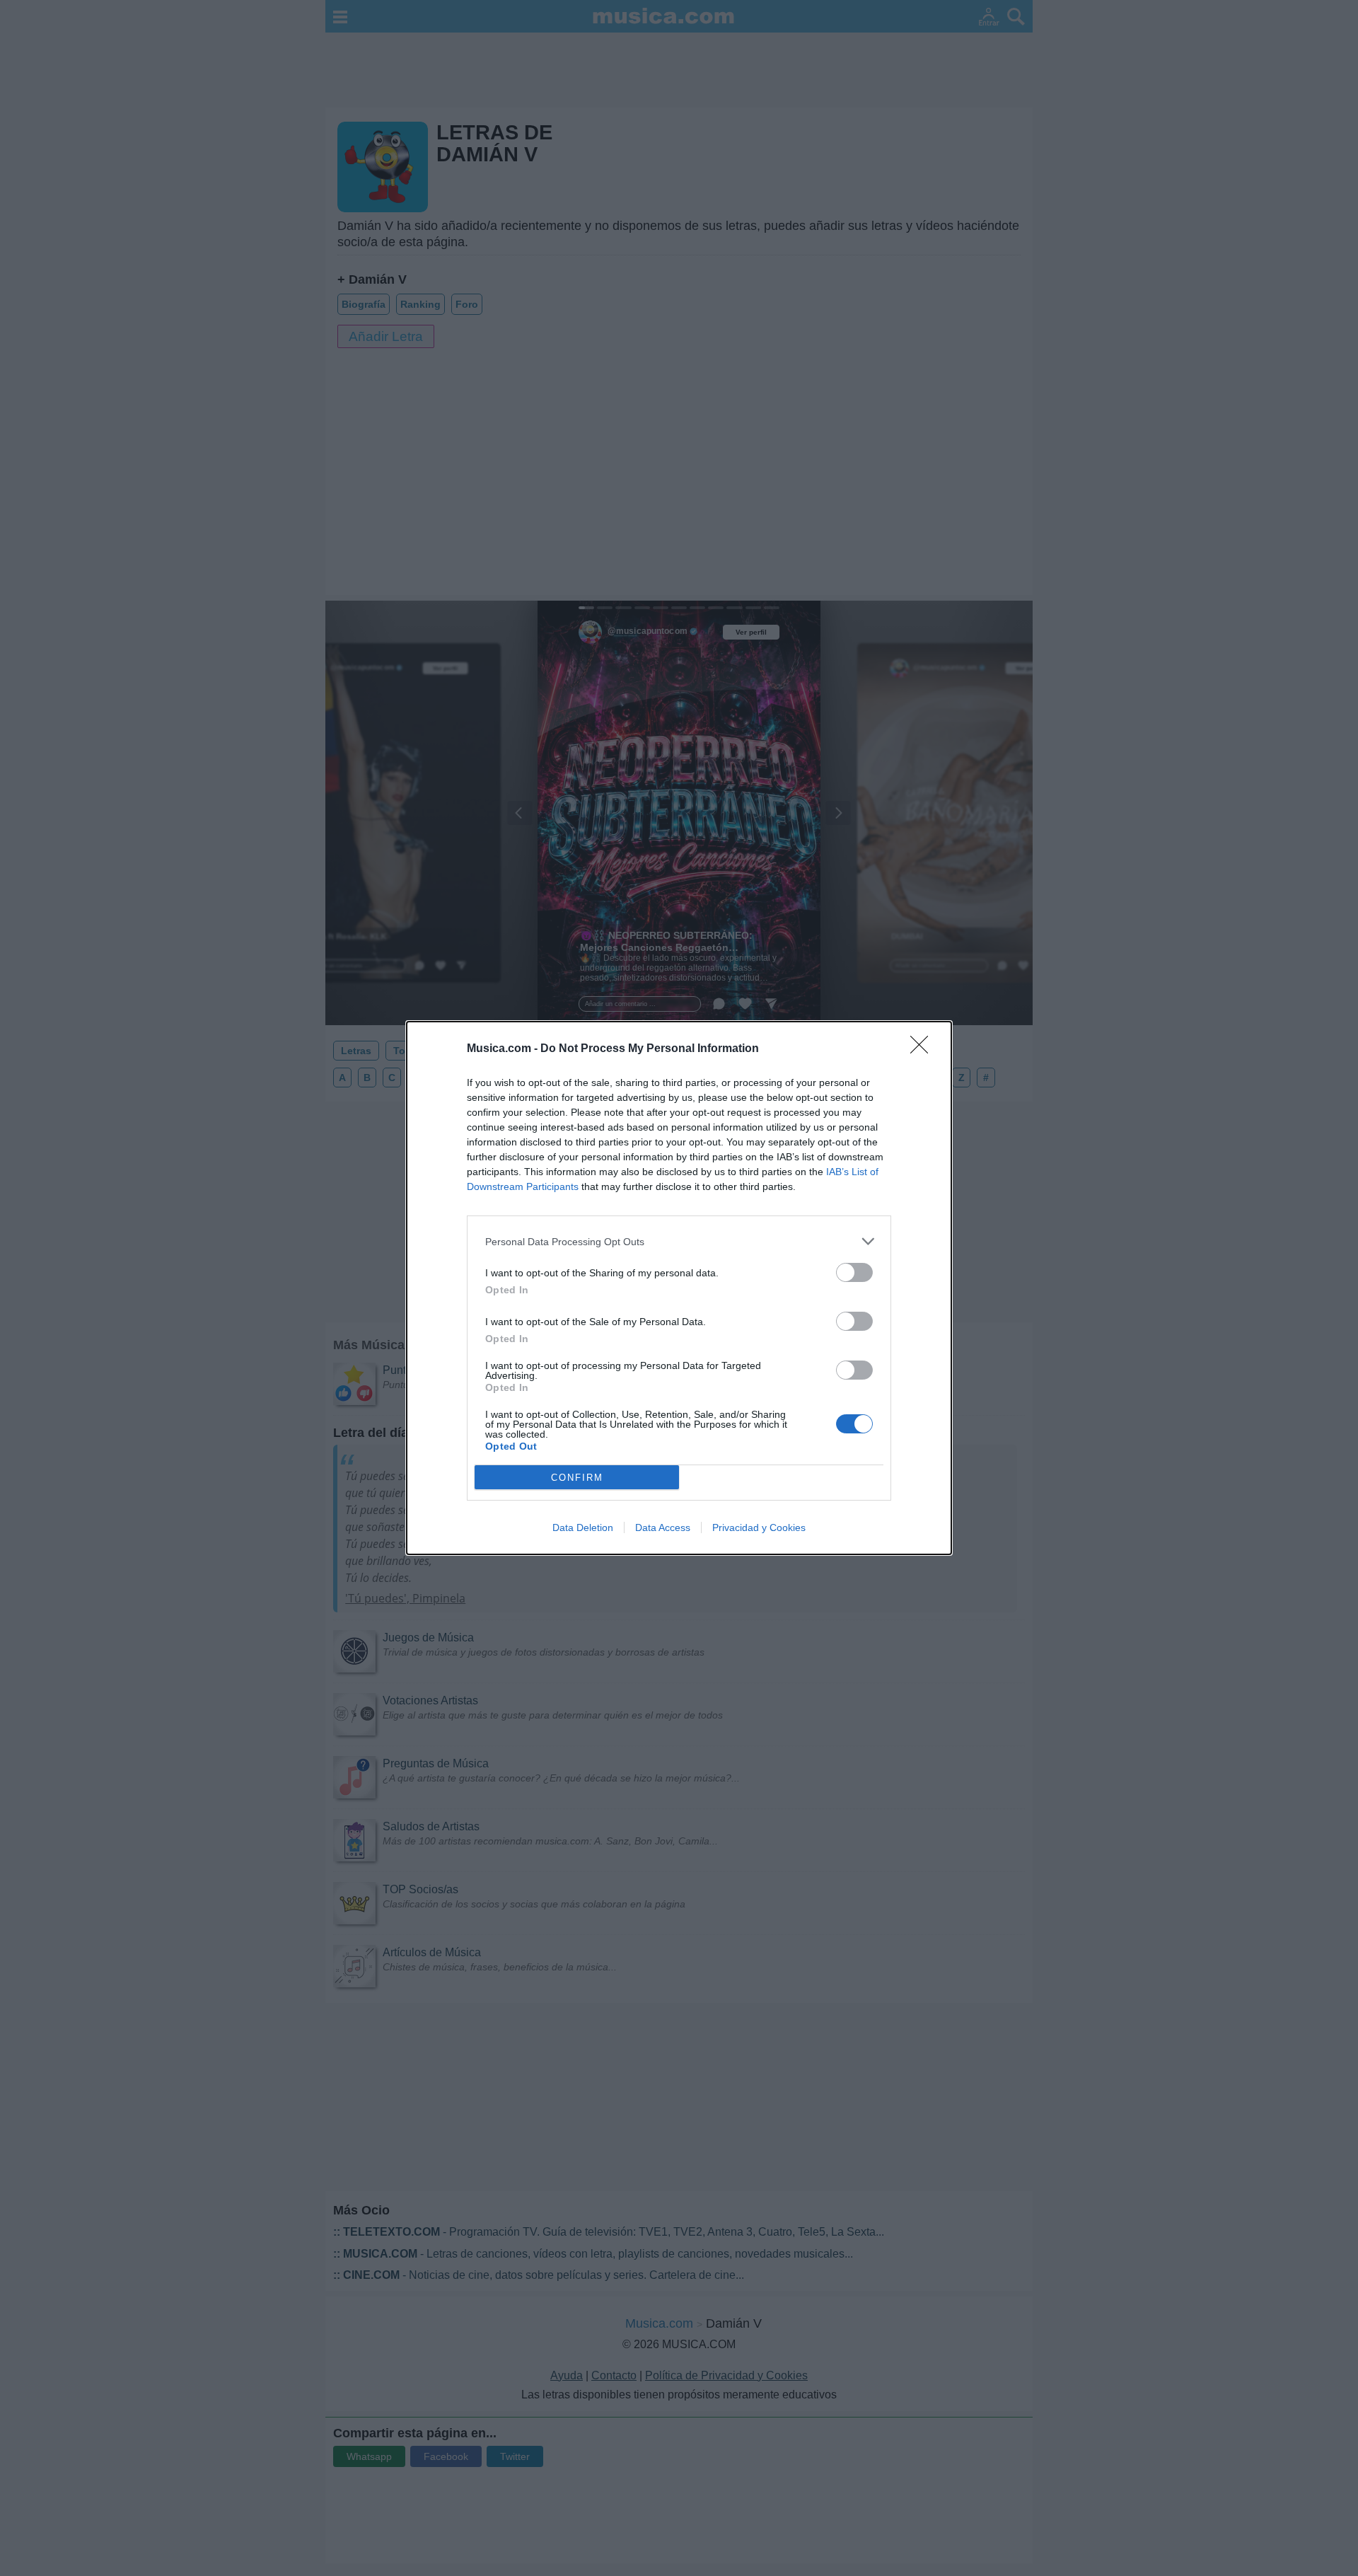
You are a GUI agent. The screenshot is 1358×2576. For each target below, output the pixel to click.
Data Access (663, 1527)
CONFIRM (577, 1478)
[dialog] (679, 1288)
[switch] (854, 1272)
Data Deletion (583, 1527)
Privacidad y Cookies (759, 1527)
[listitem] (679, 1241)
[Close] (924, 1049)
